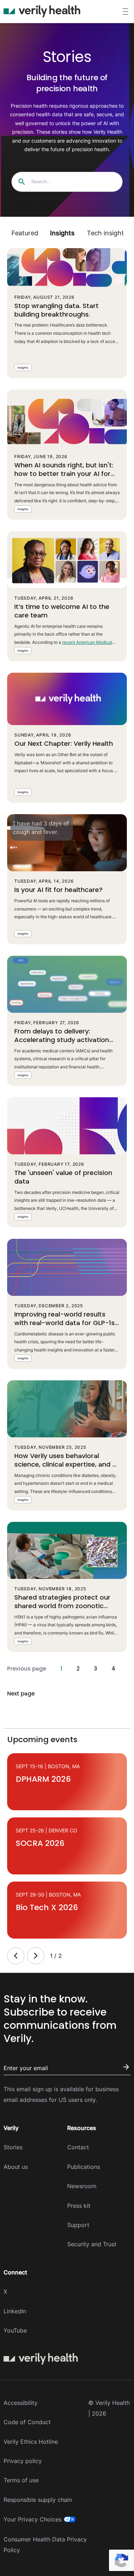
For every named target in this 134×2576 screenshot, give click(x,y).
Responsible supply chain (38, 2500)
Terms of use (21, 2480)
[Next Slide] (36, 1956)
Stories (13, 2147)
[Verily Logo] (42, 11)
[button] (25, 233)
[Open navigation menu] (125, 12)
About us (16, 2167)
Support (78, 2225)
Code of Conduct (27, 2422)
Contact (78, 2147)
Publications (84, 2167)
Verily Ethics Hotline (31, 2442)
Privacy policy (23, 2461)
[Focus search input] (22, 182)
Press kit (79, 2206)
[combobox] (68, 182)
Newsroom (82, 2186)
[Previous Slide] (16, 1956)
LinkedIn (15, 2311)
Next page (21, 1694)
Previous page (27, 1669)
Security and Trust (92, 2244)
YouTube (15, 2330)
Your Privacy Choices (33, 2519)
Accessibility (21, 2403)
